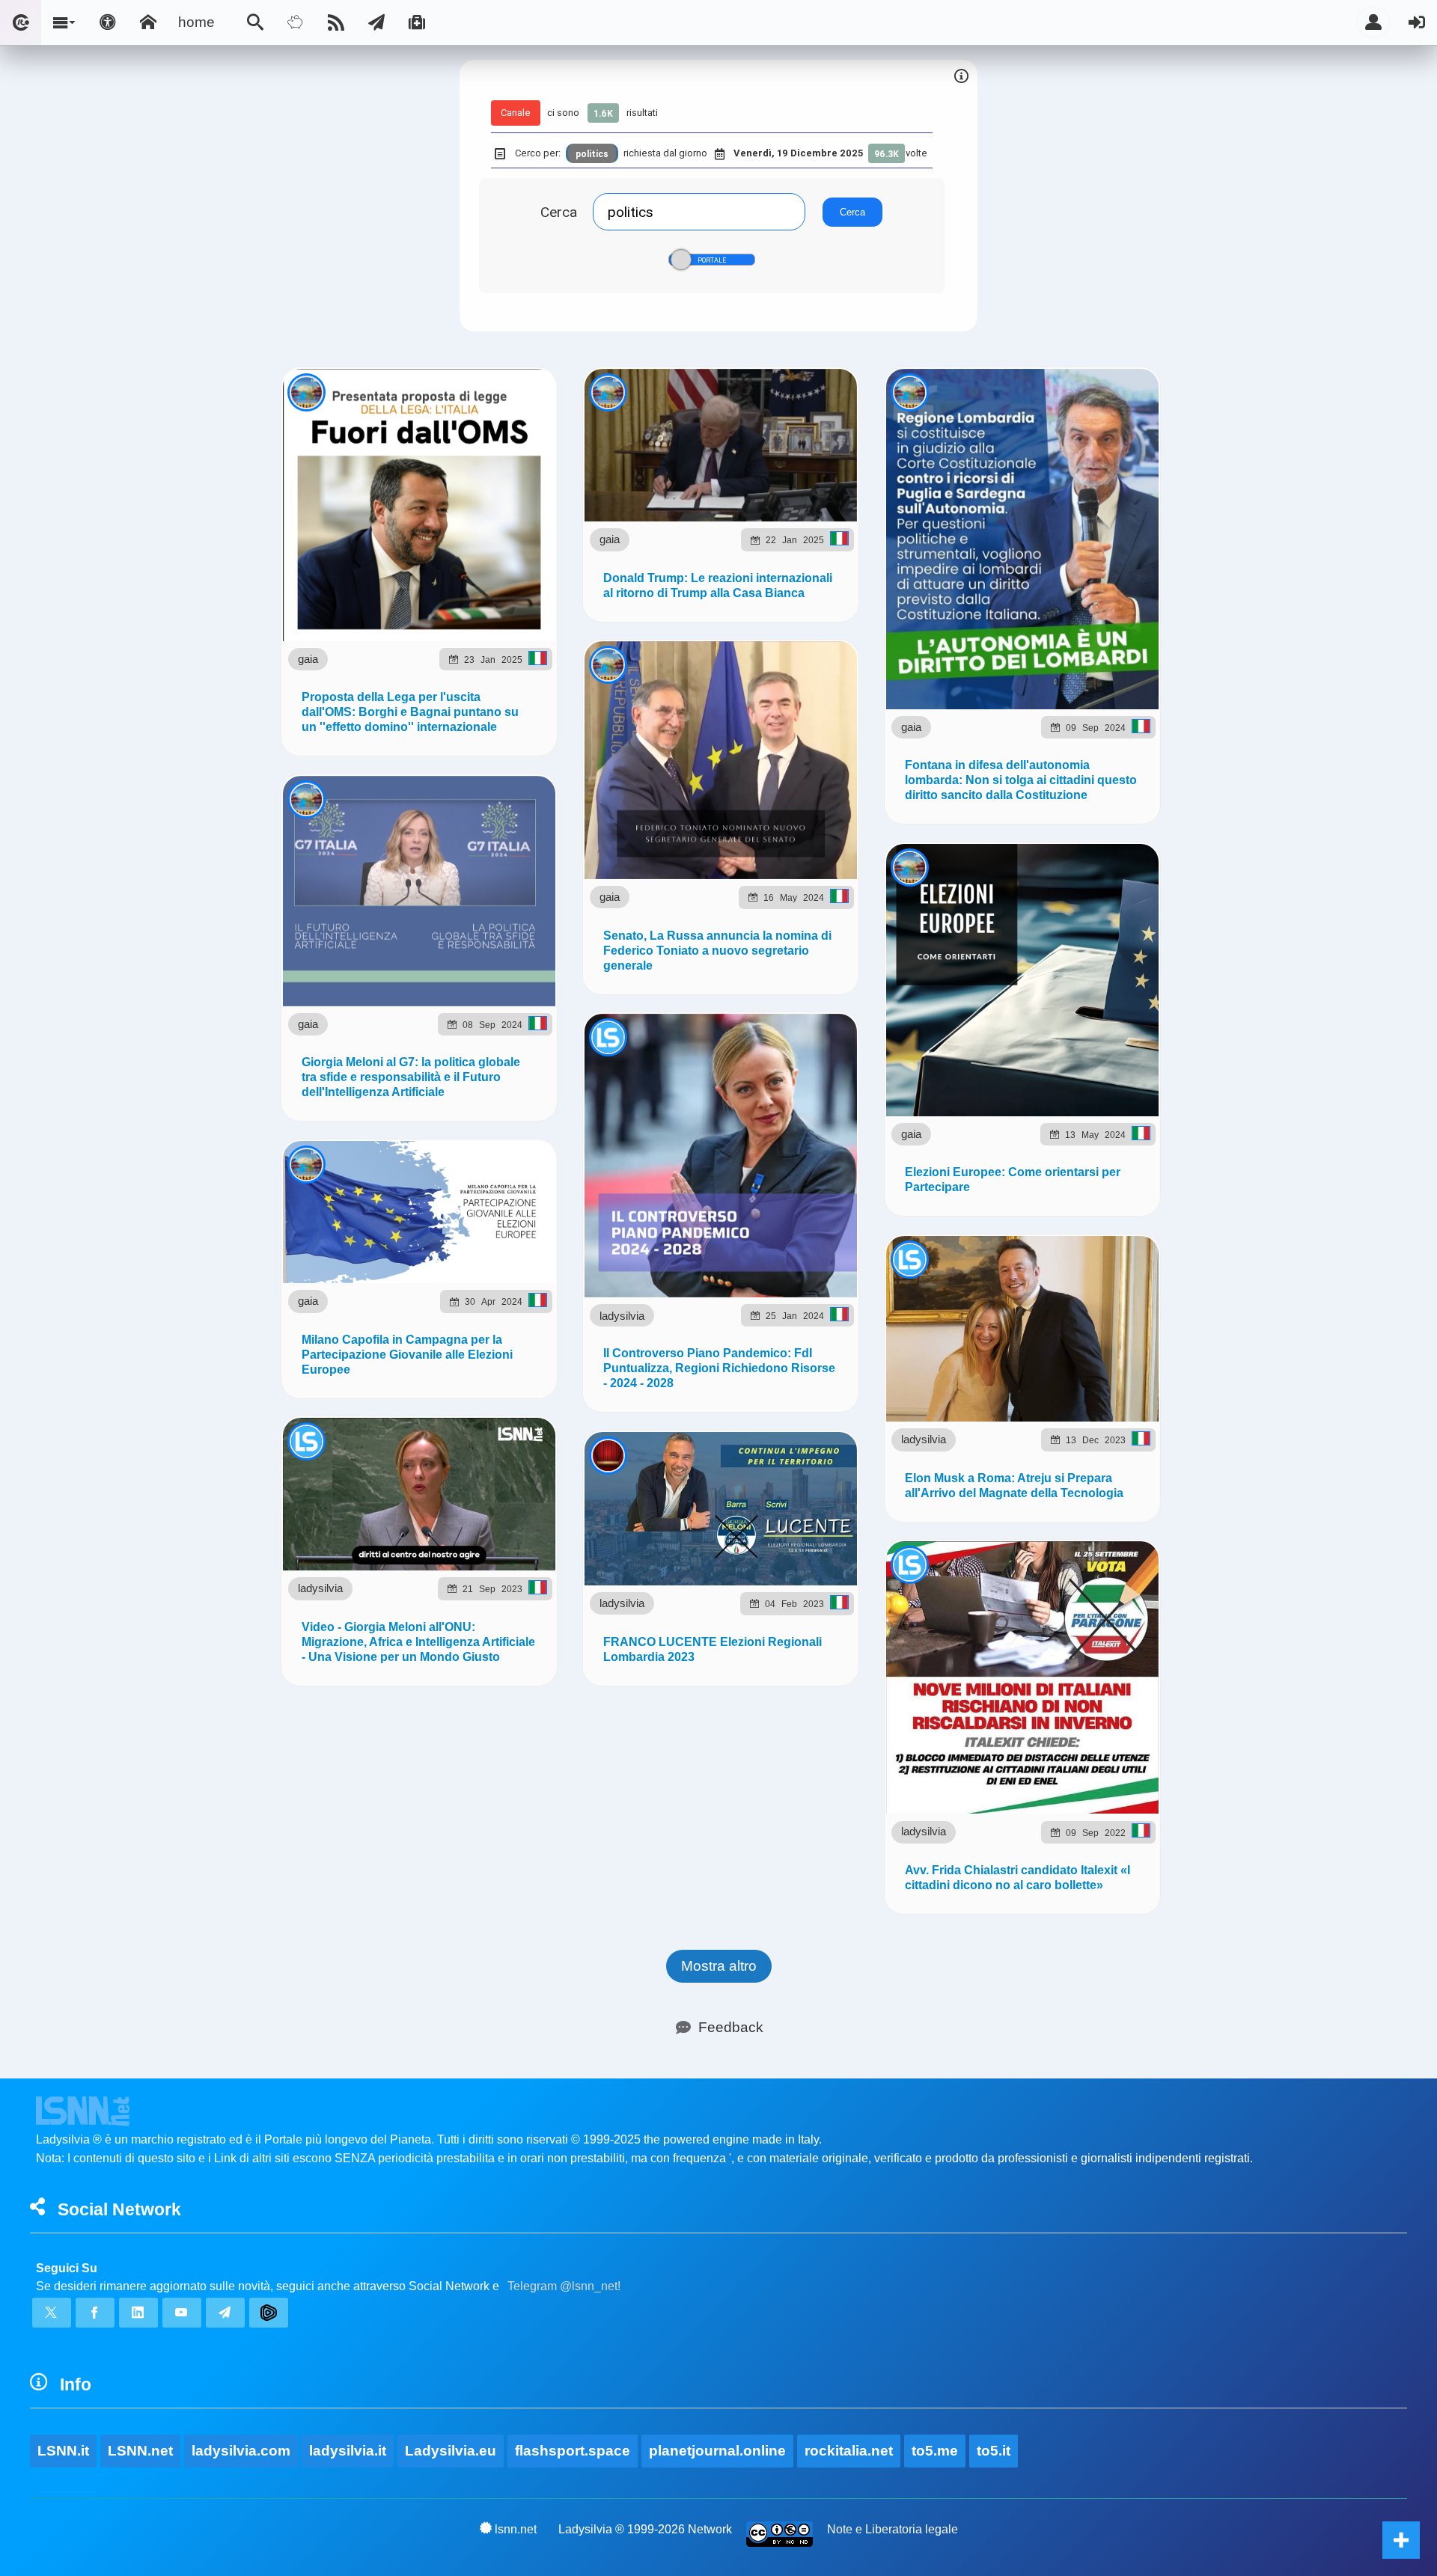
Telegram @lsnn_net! (564, 2286)
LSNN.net (140, 2451)
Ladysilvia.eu (451, 2451)
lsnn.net (516, 2529)
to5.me (935, 2451)
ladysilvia (622, 1315)
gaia (308, 659)
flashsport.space (573, 2451)
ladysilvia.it (348, 2451)
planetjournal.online (717, 2451)
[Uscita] (1417, 22)
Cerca (559, 212)
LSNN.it (63, 2451)
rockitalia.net (849, 2451)
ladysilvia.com (241, 2451)
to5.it (994, 2451)
